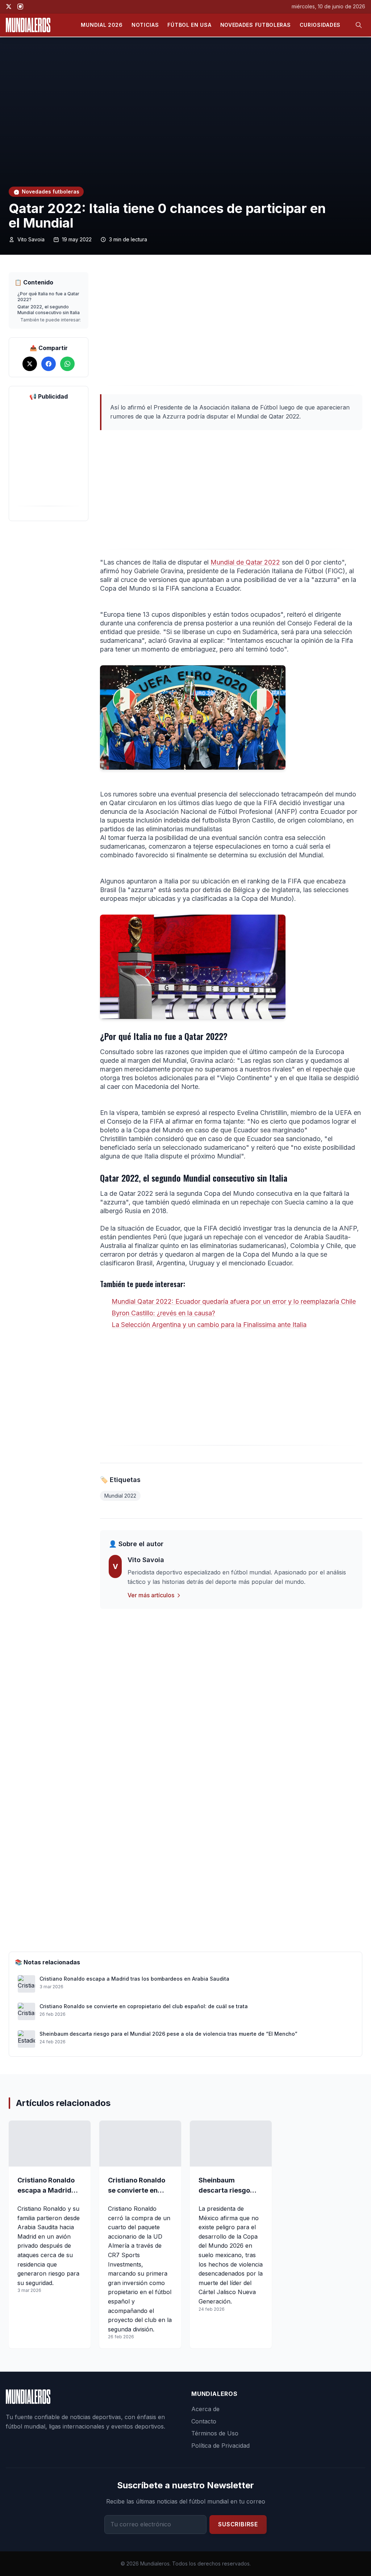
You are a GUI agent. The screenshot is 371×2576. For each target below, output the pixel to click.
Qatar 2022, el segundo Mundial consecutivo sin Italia (49, 310)
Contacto (204, 2421)
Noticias (145, 25)
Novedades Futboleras (256, 25)
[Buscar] (359, 25)
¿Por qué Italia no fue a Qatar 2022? (48, 297)
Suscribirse (238, 2524)
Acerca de (205, 2409)
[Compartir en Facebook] (49, 364)
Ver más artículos (151, 1595)
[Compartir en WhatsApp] (67, 364)
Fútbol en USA (189, 25)
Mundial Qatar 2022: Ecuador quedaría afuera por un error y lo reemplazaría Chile (234, 1301)
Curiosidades (320, 25)
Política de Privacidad (220, 2446)
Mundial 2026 (102, 25)
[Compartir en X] (30, 364)
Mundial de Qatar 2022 (245, 562)
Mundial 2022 (120, 1496)
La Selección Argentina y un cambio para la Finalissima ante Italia (209, 1325)
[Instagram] (20, 7)
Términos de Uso (215, 2433)
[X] (9, 7)
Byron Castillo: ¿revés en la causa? (163, 1313)
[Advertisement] (231, 329)
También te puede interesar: (51, 320)
